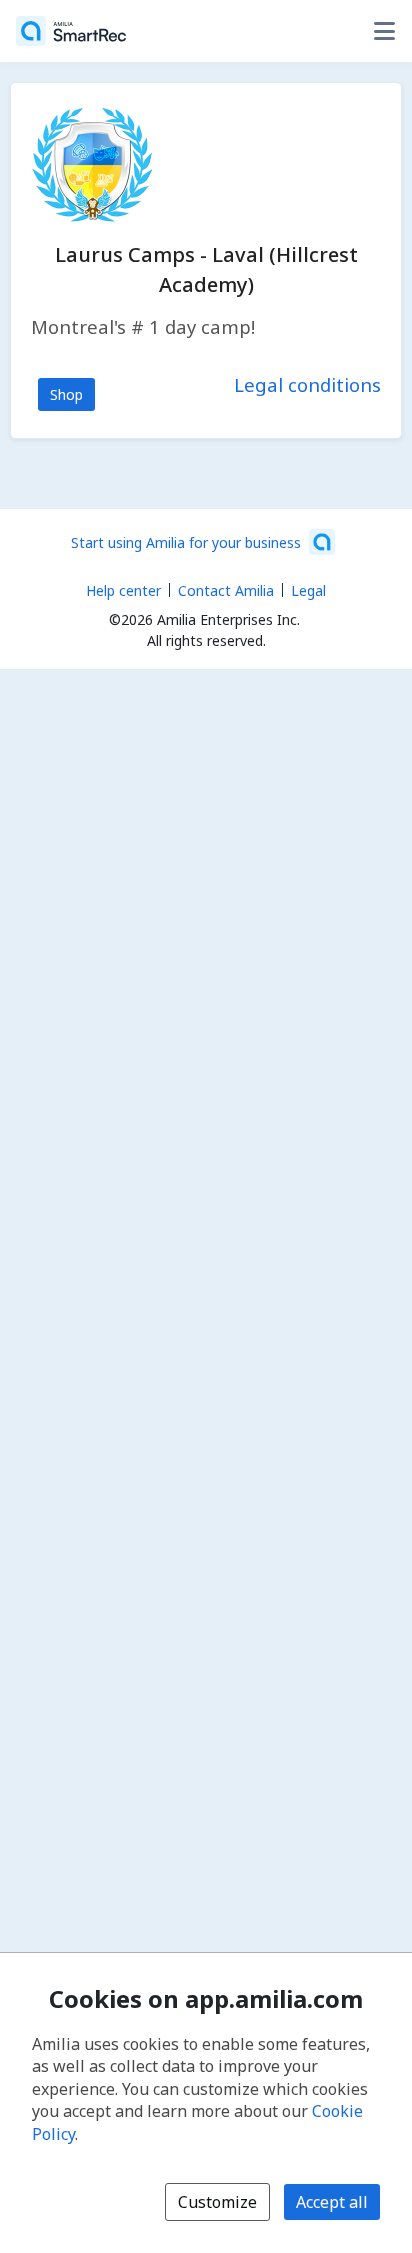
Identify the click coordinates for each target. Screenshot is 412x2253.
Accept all (332, 2202)
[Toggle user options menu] (384, 31)
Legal (308, 590)
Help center (123, 590)
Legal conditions (307, 384)
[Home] (71, 31)
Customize (217, 2202)
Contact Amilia (226, 590)
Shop (66, 394)
